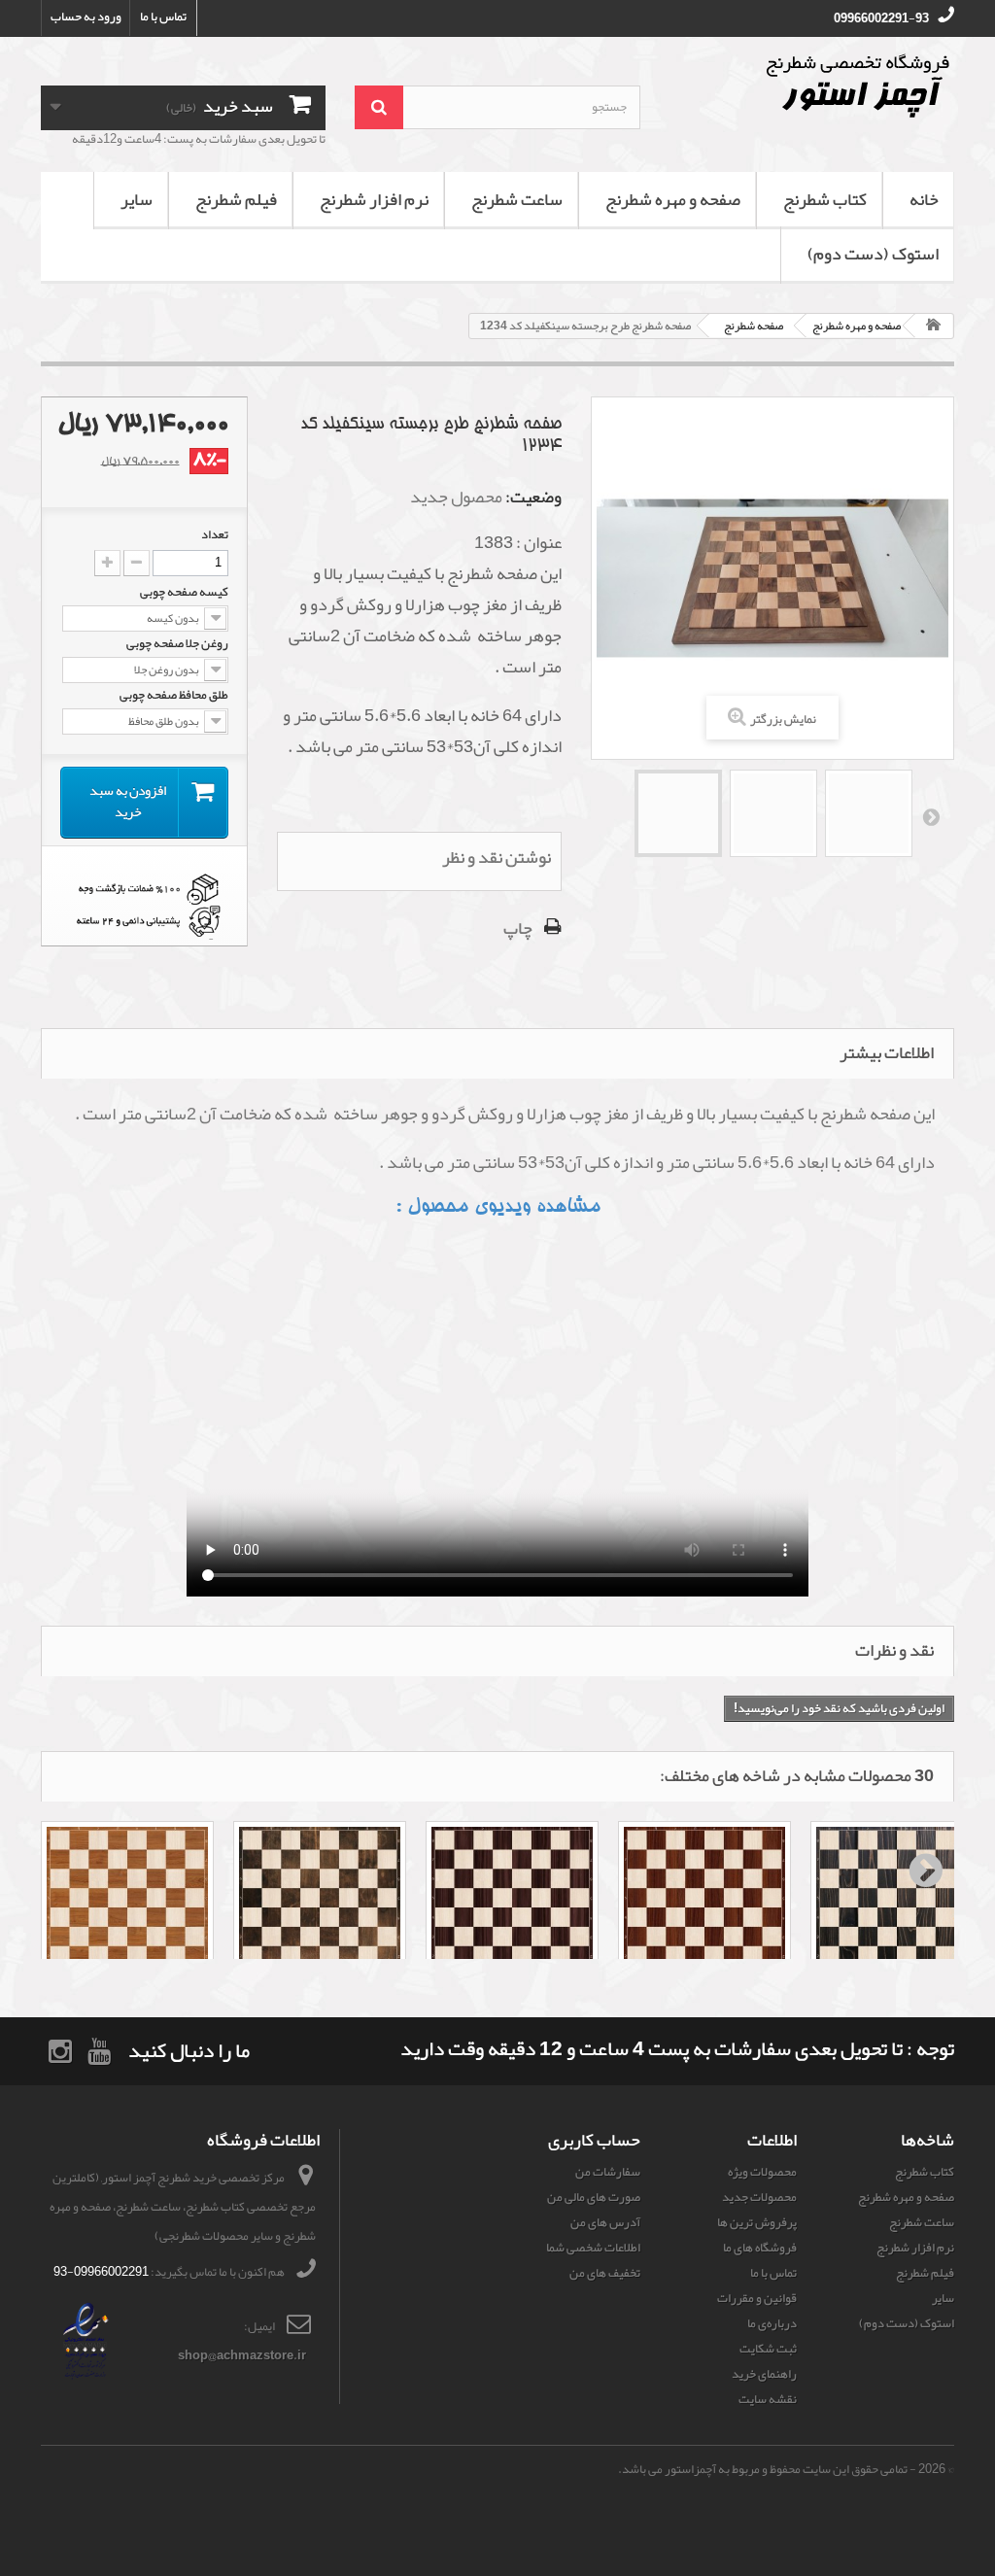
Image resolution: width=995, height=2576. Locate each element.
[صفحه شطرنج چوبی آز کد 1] (127, 1907)
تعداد (215, 534)
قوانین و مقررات (757, 2298)
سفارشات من (608, 2172)
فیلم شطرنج (236, 199)
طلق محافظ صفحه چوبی (173, 695)
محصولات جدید (759, 2197)
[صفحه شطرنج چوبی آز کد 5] (704, 1907)
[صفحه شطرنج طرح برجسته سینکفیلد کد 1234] (678, 813)
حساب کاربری (594, 2140)
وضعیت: (533, 497)
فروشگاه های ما (760, 2248)
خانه (924, 199)
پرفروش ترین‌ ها (757, 2222)
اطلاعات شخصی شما (593, 2248)
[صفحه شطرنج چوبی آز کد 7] (897, 1907)
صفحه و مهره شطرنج (673, 199)
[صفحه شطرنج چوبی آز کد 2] (320, 1907)
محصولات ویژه (762, 2172)
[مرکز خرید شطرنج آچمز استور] (812, 86)
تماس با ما (163, 17)
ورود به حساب (86, 17)
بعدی (930, 816)
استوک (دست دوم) (873, 254)
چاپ (518, 928)
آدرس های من (605, 2222)
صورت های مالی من (594, 2197)
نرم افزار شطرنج (374, 199)
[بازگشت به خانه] (934, 326)
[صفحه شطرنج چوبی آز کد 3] (512, 1907)
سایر (137, 199)
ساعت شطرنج (517, 199)
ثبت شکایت (768, 2349)
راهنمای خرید (764, 2374)
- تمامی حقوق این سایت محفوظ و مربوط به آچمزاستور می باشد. (767, 2469)
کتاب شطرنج (825, 199)
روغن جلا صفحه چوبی (176, 643)
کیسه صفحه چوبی (183, 592)
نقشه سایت (768, 2399)
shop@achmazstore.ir (242, 2355)
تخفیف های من (605, 2273)
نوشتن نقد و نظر (497, 857)
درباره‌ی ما (772, 2323)
